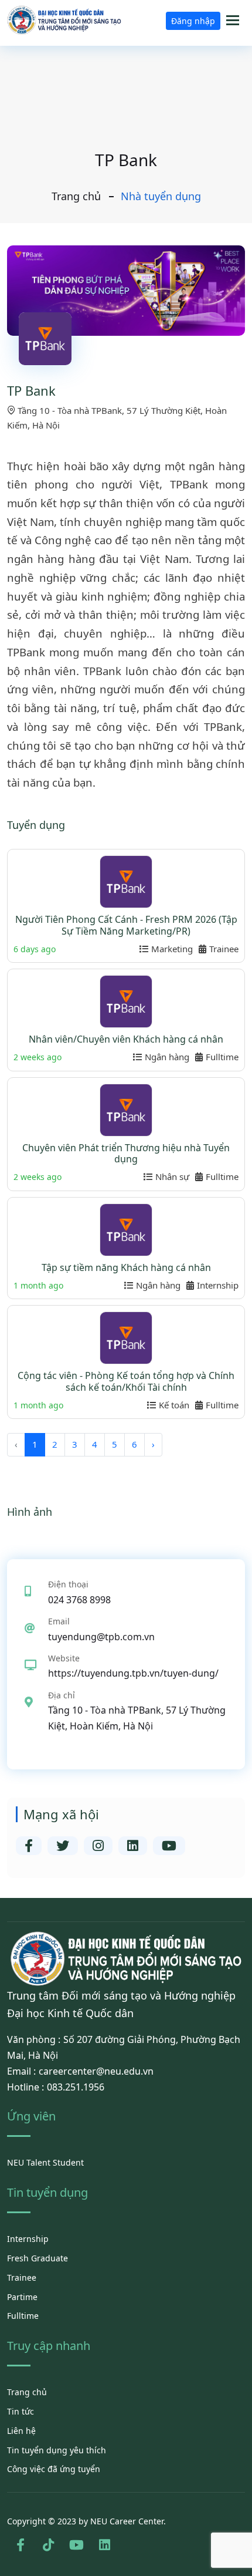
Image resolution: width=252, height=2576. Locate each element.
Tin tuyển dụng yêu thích (57, 2450)
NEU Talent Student (45, 2162)
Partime (22, 2297)
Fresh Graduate (38, 2258)
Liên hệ (21, 2431)
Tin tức (21, 2411)
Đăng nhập (193, 21)
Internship (28, 2239)
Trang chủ (76, 196)
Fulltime (23, 2316)
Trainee (22, 2277)
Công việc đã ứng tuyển (54, 2469)
